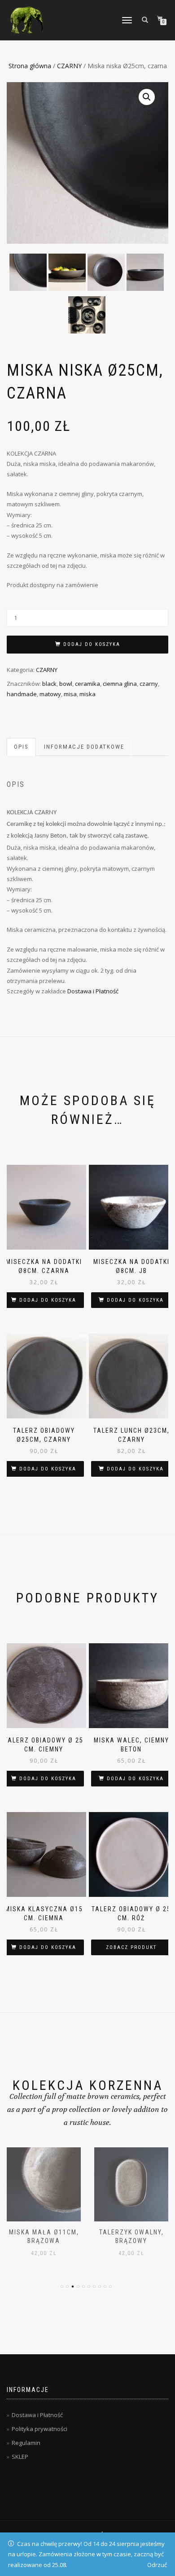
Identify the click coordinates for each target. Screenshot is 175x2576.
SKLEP (20, 2457)
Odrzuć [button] (157, 2565)
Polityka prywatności (39, 2429)
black (49, 684)
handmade (22, 694)
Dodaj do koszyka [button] (48, 1300)
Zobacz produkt (131, 1947)
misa (70, 694)
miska (87, 694)
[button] (147, 97)
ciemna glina (120, 684)
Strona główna (30, 66)
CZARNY (69, 66)
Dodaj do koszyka (92, 644)
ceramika (87, 684)
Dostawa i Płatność (93, 991)
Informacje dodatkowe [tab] (84, 747)
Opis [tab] (21, 747)
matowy (50, 694)
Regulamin (26, 2443)
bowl (66, 684)
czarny (149, 684)
